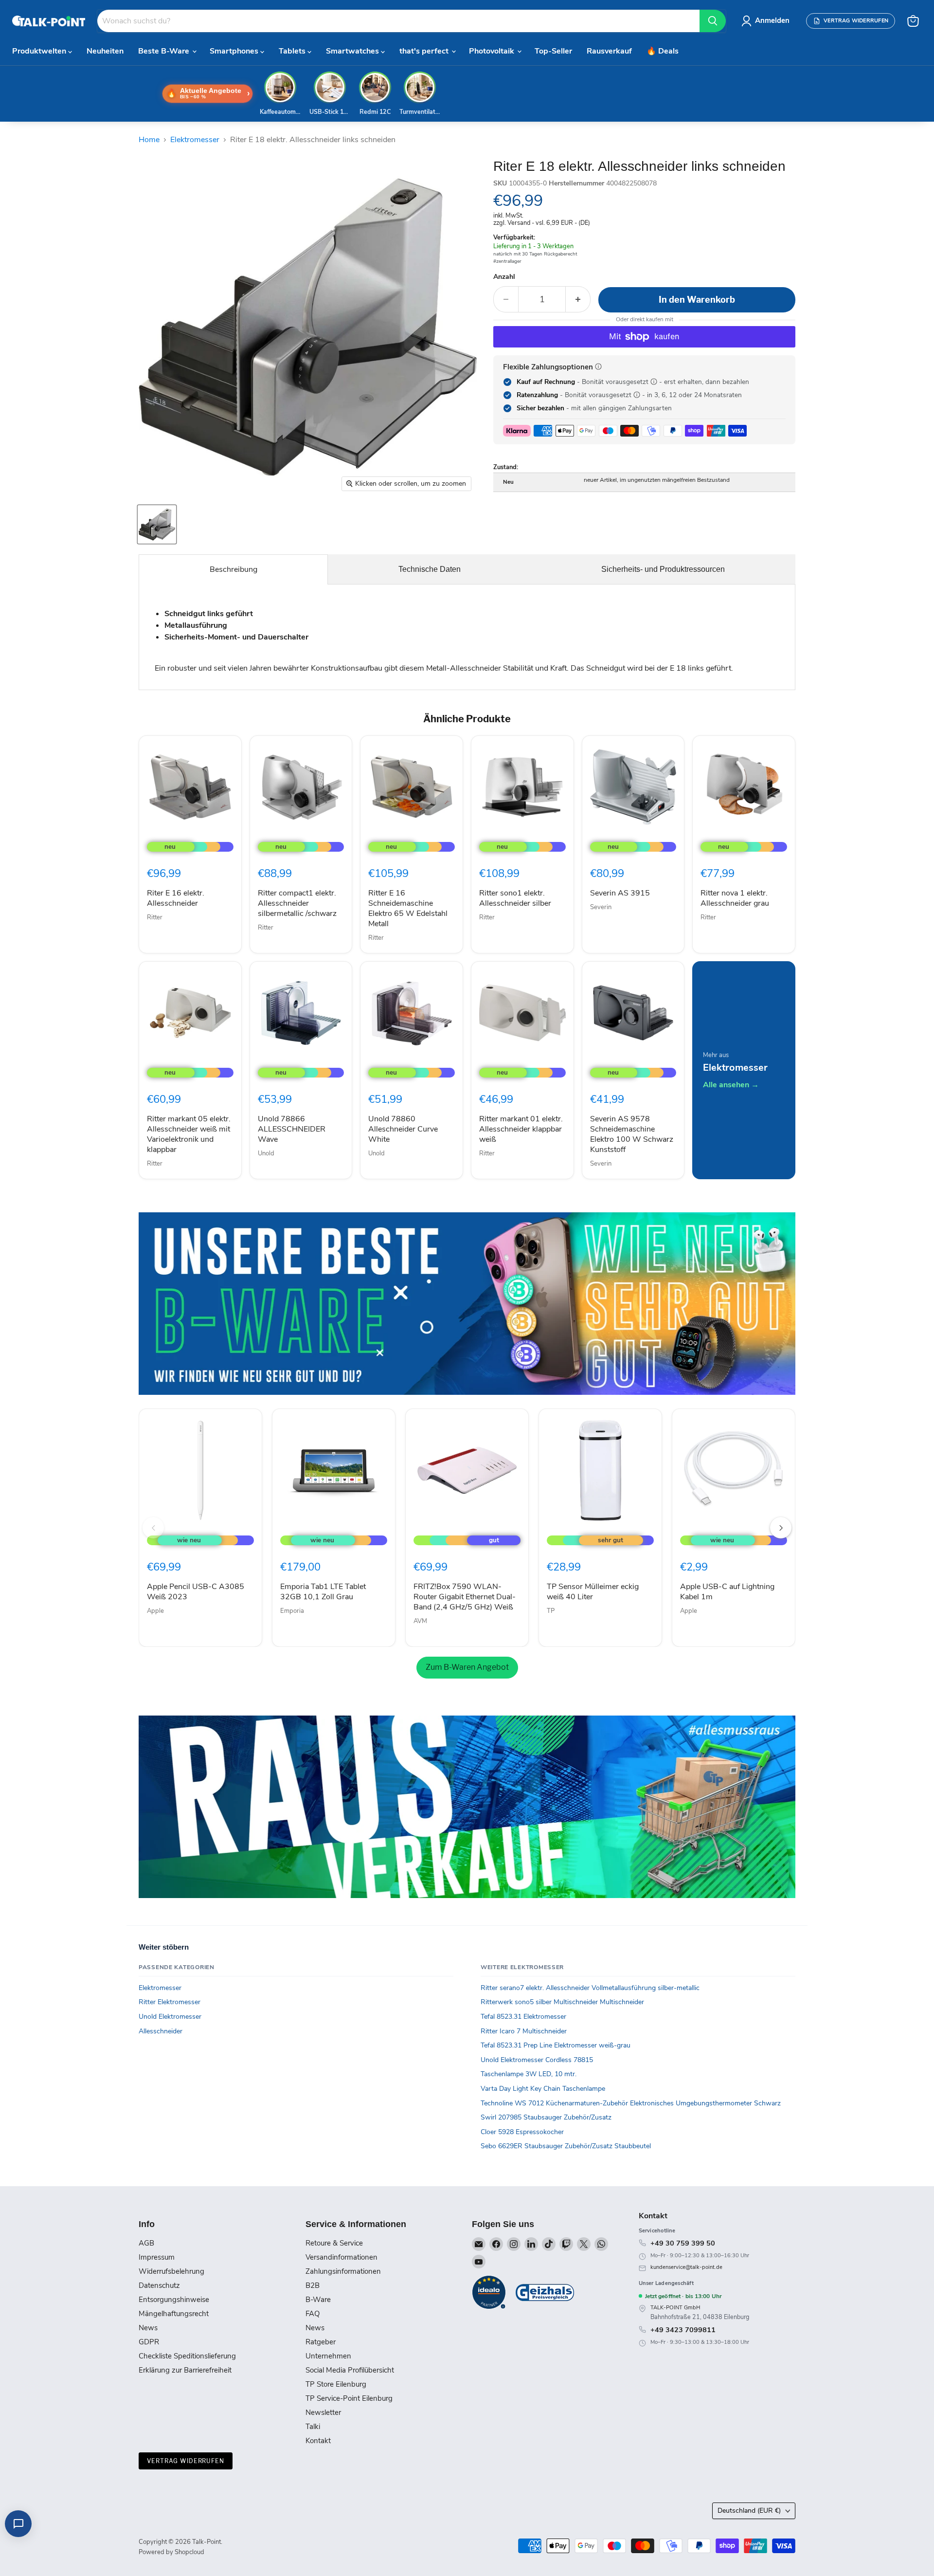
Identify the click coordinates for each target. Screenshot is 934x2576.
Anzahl (504, 277)
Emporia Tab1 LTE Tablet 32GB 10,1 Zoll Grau (323, 1592)
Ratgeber (321, 2342)
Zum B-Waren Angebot (467, 1667)
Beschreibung (233, 569)
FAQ (313, 2314)
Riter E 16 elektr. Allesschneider (176, 898)
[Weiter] (781, 1528)
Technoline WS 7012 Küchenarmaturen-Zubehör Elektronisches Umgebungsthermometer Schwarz (631, 2103)
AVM (420, 1621)
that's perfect (425, 51)
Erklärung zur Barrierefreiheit (185, 2370)
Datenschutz (159, 2285)
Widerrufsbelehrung (171, 2271)
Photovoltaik (493, 51)
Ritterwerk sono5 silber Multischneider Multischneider (562, 2002)
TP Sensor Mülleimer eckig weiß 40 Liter (593, 1592)
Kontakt (318, 2441)
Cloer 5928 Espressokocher (522, 2132)
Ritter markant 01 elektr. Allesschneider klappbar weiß (521, 1129)
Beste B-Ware (165, 51)
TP (551, 1611)
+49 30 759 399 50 (683, 2243)
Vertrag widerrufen (186, 2461)
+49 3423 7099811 (683, 2330)
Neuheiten (105, 51)
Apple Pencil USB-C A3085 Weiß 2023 (196, 1592)
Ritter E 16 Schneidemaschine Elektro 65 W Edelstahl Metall (408, 908)
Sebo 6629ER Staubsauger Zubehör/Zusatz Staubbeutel (566, 2146)
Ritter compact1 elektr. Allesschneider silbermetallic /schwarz (297, 903)
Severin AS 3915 (620, 893)
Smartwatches (353, 51)
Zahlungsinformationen (343, 2271)
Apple (155, 1611)
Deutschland (749, 2511)
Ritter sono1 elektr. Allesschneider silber (515, 898)
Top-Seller (553, 51)
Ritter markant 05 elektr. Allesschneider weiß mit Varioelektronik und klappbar (189, 1134)
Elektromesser (195, 140)
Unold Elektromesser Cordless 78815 (537, 2060)
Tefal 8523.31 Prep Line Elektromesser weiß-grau (556, 2045)
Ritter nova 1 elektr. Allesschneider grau (735, 898)
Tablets (293, 51)
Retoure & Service (334, 2243)
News (148, 2328)
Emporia (292, 1611)
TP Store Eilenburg (336, 2384)
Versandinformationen (341, 2257)
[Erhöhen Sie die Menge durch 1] (578, 300)
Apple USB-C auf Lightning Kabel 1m (727, 1592)
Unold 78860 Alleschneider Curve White (403, 1129)
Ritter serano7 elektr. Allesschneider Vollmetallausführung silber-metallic (590, 1988)
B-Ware (318, 2300)
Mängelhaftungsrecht (174, 2314)
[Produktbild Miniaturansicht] (157, 524)
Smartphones (235, 51)
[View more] (467, 1304)
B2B (313, 2285)
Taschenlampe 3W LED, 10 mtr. (529, 2074)
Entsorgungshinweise (174, 2300)
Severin (601, 907)
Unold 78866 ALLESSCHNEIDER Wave (292, 1129)
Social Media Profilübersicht (350, 2370)
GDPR (149, 2342)
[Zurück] (153, 1528)
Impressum (157, 2257)
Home (149, 140)
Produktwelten (40, 51)
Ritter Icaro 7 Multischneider (524, 2031)
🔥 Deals (663, 51)
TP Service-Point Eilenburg (349, 2398)
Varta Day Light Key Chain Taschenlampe (543, 2089)
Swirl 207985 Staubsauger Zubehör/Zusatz (546, 2117)
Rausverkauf (609, 51)
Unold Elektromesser (170, 2017)
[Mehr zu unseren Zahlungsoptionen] (598, 366)
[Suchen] (713, 21)
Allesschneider (161, 2031)
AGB (146, 2243)
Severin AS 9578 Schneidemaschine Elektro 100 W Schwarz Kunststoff (632, 1134)
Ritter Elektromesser (170, 2002)
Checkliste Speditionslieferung (187, 2356)
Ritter (155, 917)
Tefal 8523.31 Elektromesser (523, 2017)
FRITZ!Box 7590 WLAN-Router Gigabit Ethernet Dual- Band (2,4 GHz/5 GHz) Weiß (465, 1597)
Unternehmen (328, 2356)
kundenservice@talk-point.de (686, 2267)
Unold (266, 1153)
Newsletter (323, 2412)
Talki (313, 2427)
